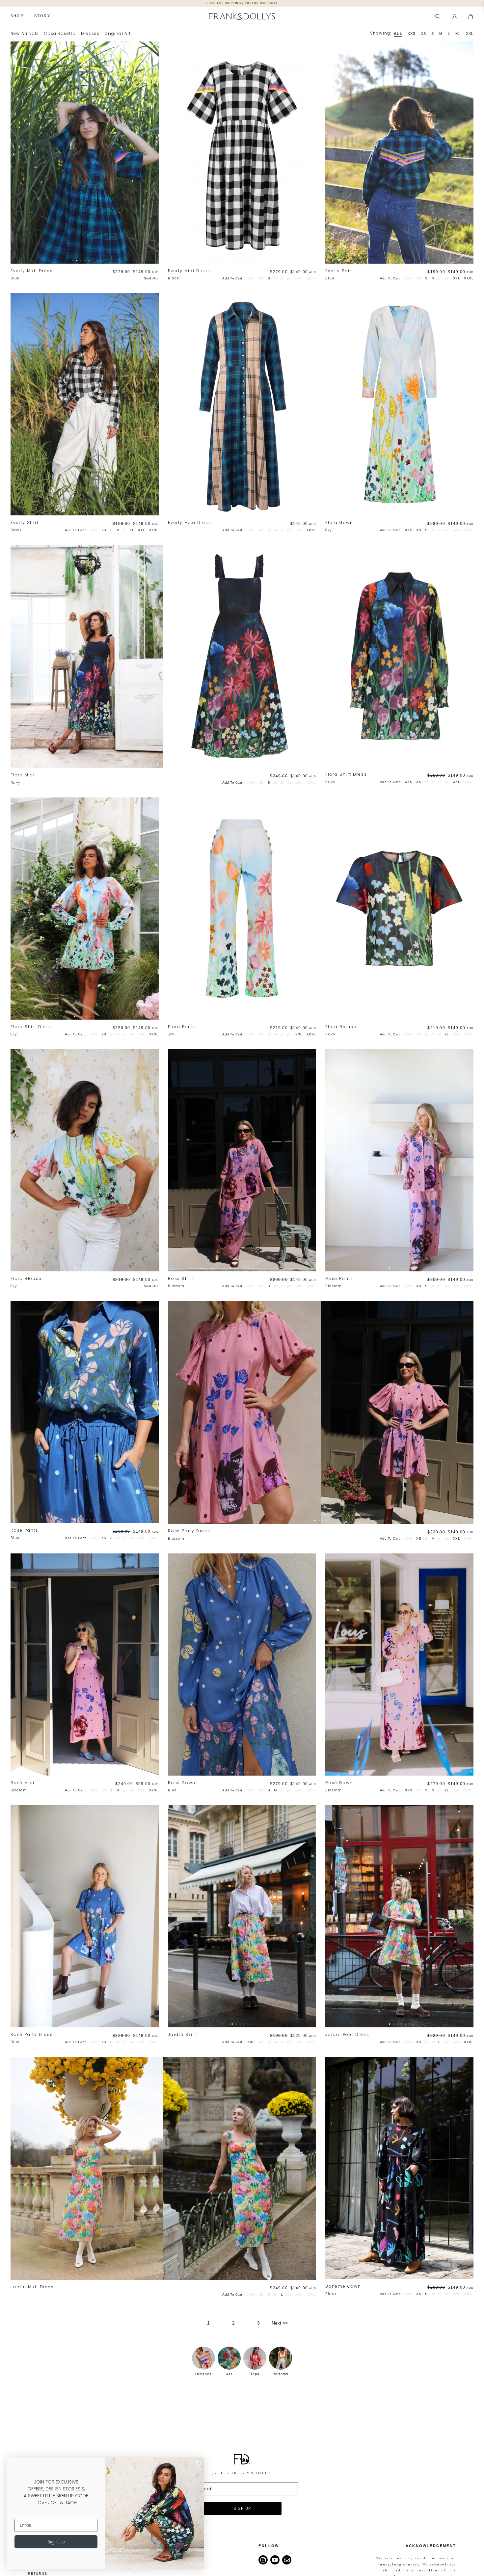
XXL (457, 278)
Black (174, 278)
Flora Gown (339, 523)
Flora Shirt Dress (346, 775)
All (398, 34)
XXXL (469, 278)
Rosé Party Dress (189, 1531)
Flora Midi (23, 775)
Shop (17, 16)
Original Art (118, 33)
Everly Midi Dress (32, 271)
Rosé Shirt (181, 1279)
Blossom (176, 1286)
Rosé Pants (339, 1279)
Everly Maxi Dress (190, 523)
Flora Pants (182, 1027)
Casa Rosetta (60, 33)
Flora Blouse (341, 1027)
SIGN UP (242, 2508)
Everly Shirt (339, 271)
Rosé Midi (23, 1783)
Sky (328, 530)
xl (458, 34)
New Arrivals (25, 33)
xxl (470, 34)
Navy (15, 782)
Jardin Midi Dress (32, 2287)
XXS (409, 530)
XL (132, 530)
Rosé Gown (182, 1783)
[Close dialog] (199, 2463)
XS (104, 530)
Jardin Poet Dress (347, 2035)
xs (423, 34)
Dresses (90, 33)
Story (42, 16)
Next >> (280, 2323)
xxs (412, 34)
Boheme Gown (343, 2287)
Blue (15, 278)
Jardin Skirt (182, 2035)
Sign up (56, 2542)
